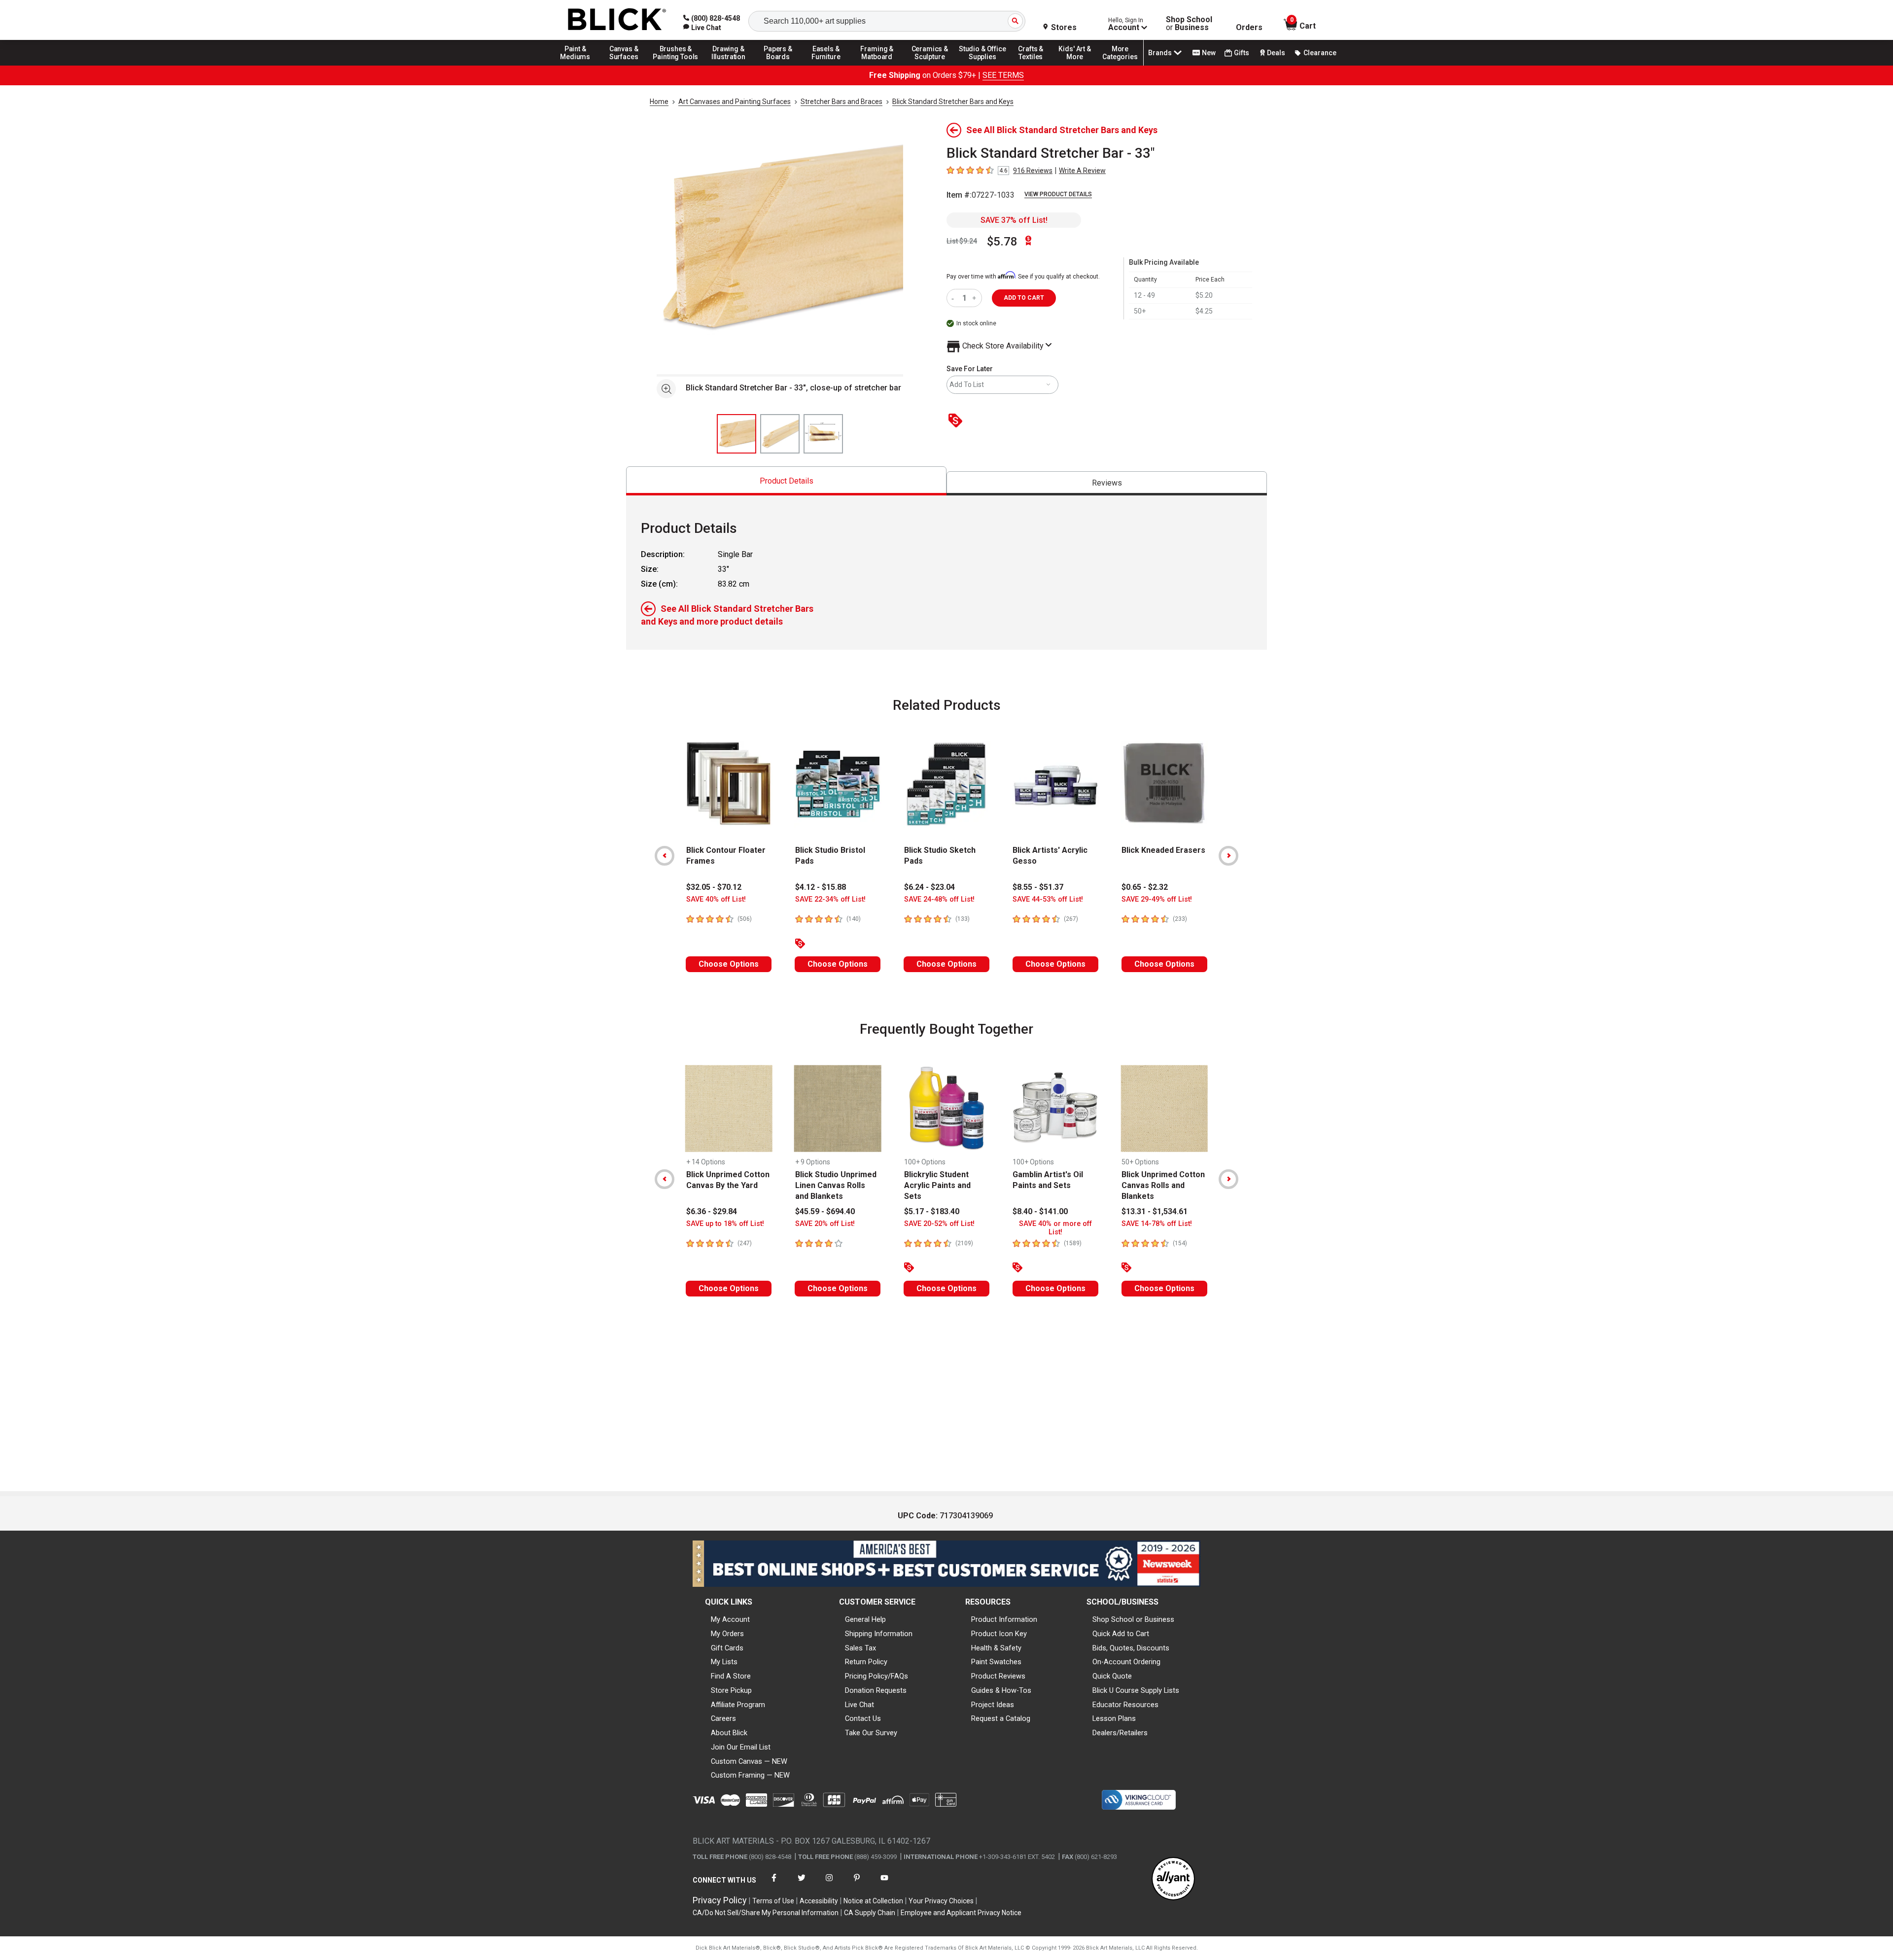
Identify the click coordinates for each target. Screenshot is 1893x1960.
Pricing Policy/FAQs (876, 1676)
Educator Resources (1125, 1705)
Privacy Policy (720, 1900)
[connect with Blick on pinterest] (857, 1884)
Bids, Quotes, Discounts (1131, 1648)
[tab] (786, 481)
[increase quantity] (975, 298)
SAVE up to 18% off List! (725, 1224)
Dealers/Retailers (1120, 1733)
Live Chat (859, 1705)
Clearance (1320, 53)
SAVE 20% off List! (825, 1224)
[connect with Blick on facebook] (774, 1884)
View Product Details (1058, 194)
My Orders (727, 1634)
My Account (730, 1619)
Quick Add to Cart (1121, 1634)
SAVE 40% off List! (716, 899)
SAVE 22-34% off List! (830, 899)
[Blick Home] (617, 20)
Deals (1276, 53)
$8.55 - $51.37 (1038, 887)
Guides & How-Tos (1001, 1690)
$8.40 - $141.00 (1040, 1211)
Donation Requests (876, 1690)
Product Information (1004, 1619)
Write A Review (1082, 171)
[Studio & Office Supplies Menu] (982, 65)
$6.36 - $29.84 (712, 1211)
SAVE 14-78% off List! (1157, 1224)
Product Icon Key (999, 1634)
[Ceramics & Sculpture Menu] (930, 65)
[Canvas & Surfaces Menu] (625, 65)
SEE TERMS (1003, 75)
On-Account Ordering (1126, 1662)
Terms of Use (773, 1901)
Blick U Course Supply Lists (1136, 1690)
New (1209, 53)
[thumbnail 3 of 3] (823, 434)
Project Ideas (993, 1705)
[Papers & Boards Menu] (781, 65)
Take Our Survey (871, 1733)
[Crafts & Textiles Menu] (1035, 65)
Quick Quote (1112, 1676)
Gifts (1242, 53)
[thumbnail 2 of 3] (780, 434)
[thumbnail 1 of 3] (736, 434)
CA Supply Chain (870, 1913)
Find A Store (731, 1676)
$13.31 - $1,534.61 (1155, 1211)
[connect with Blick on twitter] (802, 1884)
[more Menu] (1120, 65)
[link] (702, 28)
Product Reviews (998, 1676)
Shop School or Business (1133, 1619)
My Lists (724, 1662)
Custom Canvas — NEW (749, 1761)
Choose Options (729, 964)
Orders (1249, 28)
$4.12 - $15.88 (821, 887)
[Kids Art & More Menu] (1079, 65)
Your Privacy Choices (941, 1901)
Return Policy (866, 1662)
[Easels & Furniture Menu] (828, 65)
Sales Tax (860, 1648)
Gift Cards (727, 1648)
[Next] (1228, 856)
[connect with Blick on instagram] (829, 1884)
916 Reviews (1033, 171)
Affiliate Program (738, 1705)
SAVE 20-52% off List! (939, 1224)
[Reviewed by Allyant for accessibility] (1173, 1879)
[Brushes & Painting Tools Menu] (676, 65)
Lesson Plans (1114, 1718)
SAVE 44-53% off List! (1048, 899)
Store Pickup (731, 1690)
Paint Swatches (996, 1662)
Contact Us (863, 1718)
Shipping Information (879, 1634)
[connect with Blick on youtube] (884, 1884)
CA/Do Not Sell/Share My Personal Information (766, 1913)
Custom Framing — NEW (750, 1775)
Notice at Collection (873, 1901)
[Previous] (665, 856)
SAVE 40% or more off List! (1055, 1228)
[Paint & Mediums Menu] (579, 65)
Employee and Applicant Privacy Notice (961, 1913)
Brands (1160, 53)
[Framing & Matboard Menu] (877, 65)
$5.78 (1002, 242)
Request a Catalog (1001, 1718)
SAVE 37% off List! (1014, 220)
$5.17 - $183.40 (932, 1211)
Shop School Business (1189, 24)
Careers (723, 1718)
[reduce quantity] (955, 298)
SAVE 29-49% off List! (1157, 899)
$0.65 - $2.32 (1145, 887)
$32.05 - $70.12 (714, 887)
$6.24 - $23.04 (929, 887)
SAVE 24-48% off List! (939, 899)
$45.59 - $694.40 (825, 1211)
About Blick (729, 1733)
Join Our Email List (741, 1747)
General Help (865, 1619)
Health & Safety (996, 1648)
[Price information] (957, 421)
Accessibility (819, 1901)
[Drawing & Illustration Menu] (729, 65)
